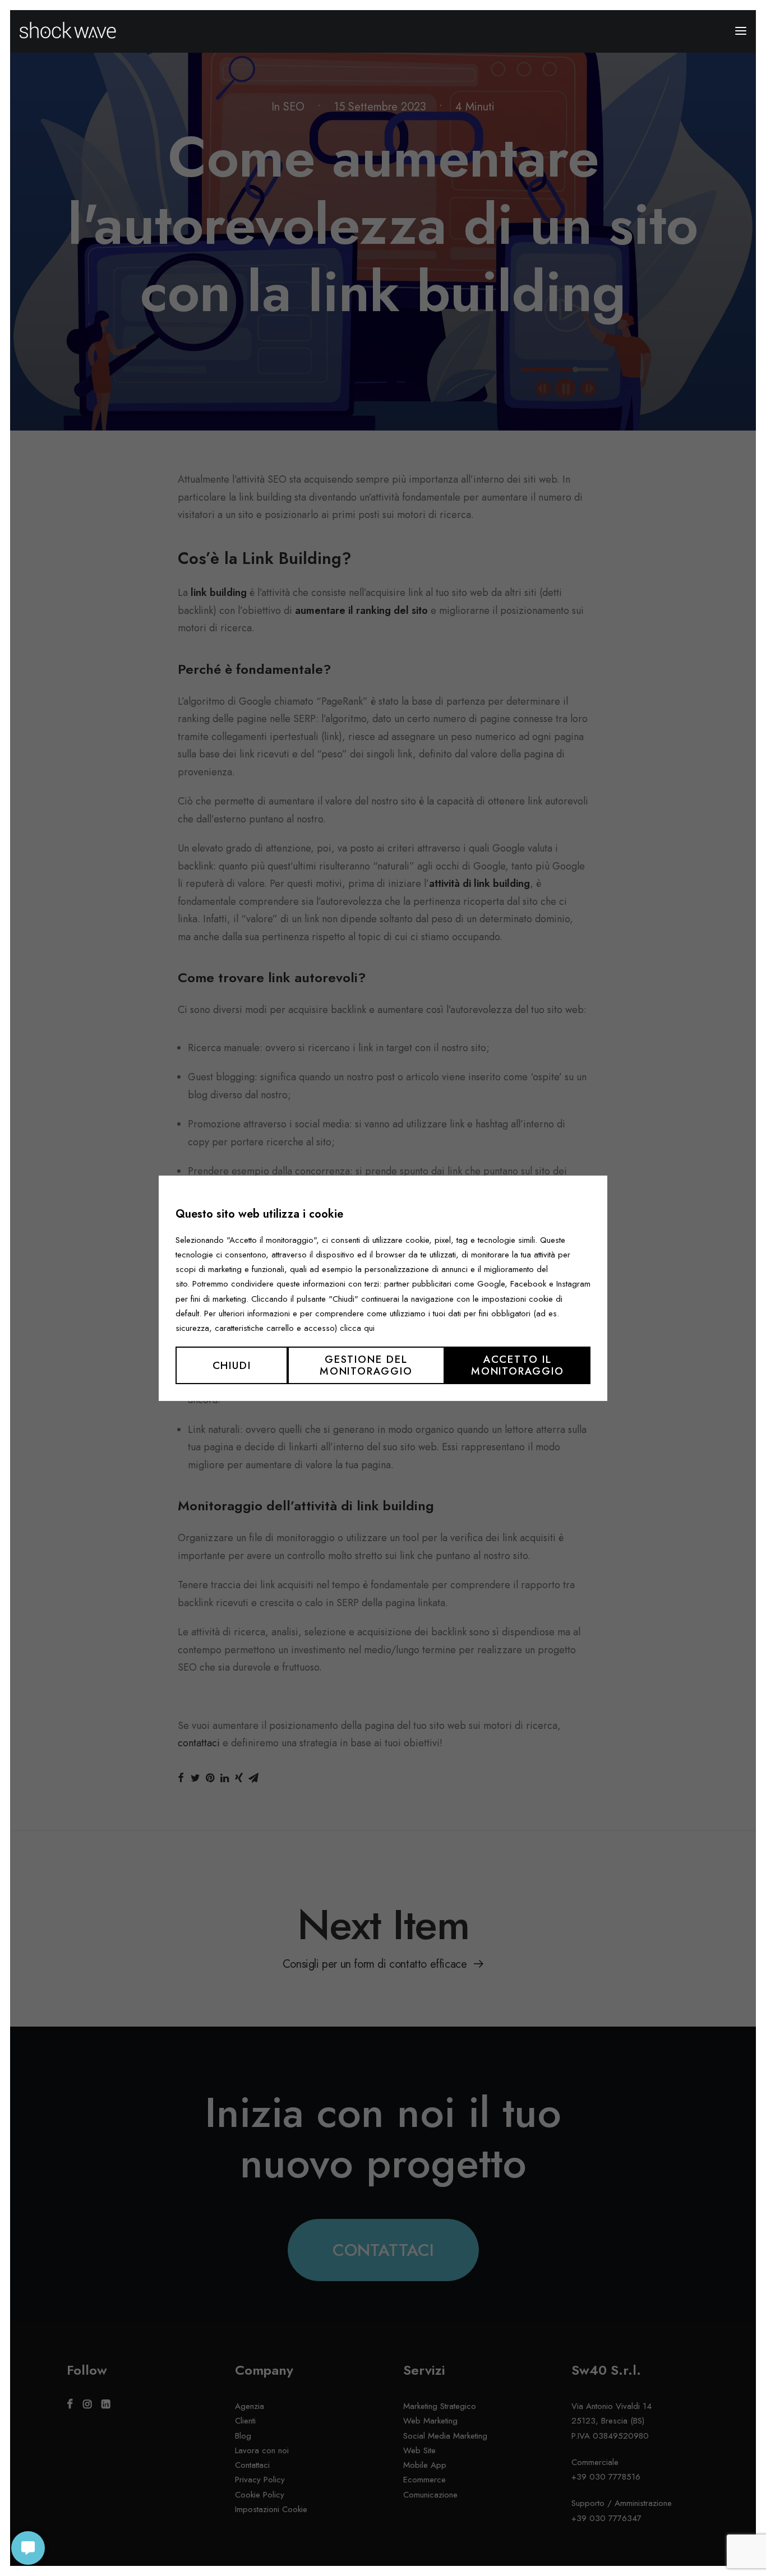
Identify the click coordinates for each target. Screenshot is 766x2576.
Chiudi (232, 1365)
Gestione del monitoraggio (366, 1365)
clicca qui (357, 1328)
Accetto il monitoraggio (518, 1365)
